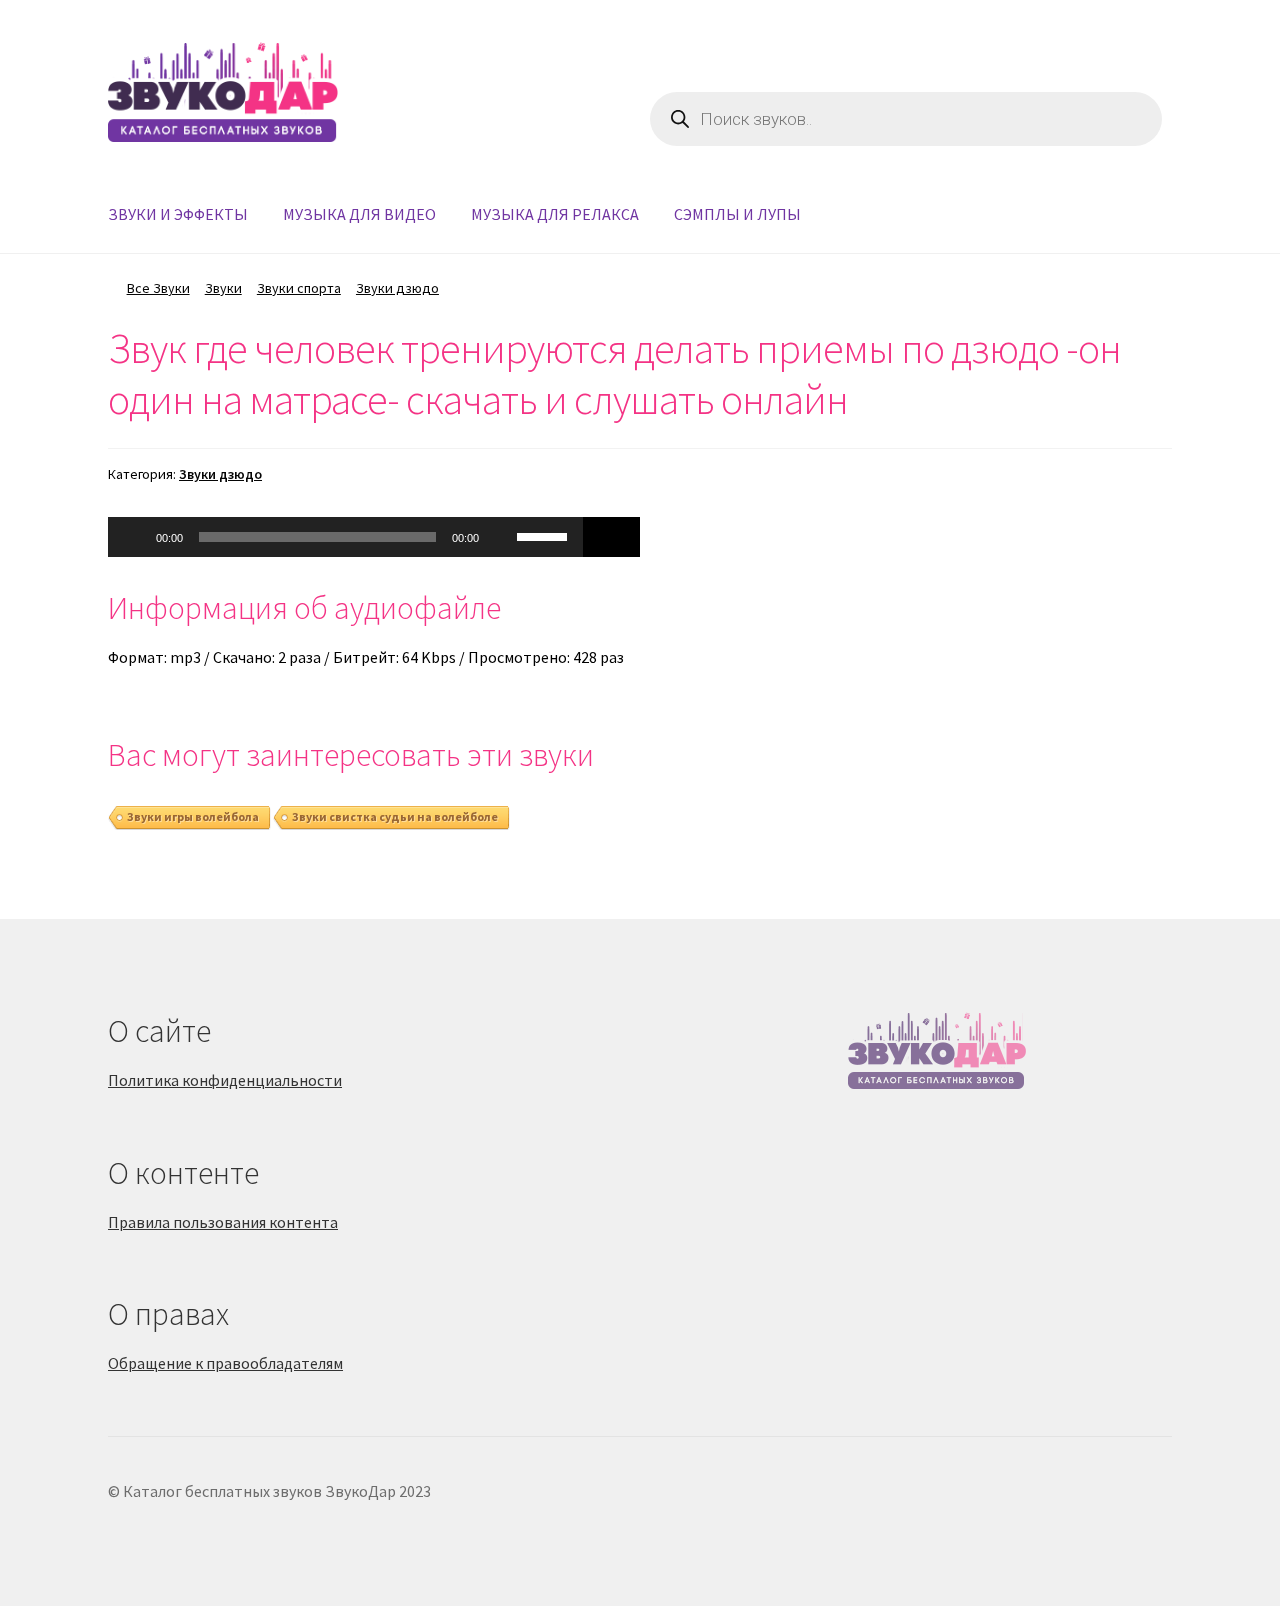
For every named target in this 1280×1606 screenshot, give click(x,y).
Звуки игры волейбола (193, 816)
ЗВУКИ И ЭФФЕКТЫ (178, 214)
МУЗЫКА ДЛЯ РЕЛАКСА (555, 214)
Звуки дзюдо (397, 288)
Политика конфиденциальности (225, 1080)
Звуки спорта (299, 288)
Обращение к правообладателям (225, 1363)
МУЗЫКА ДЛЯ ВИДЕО (359, 214)
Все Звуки (158, 288)
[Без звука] (501, 537)
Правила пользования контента (223, 1222)
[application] (345, 537)
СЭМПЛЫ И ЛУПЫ (737, 214)
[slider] (545, 535)
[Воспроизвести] (134, 537)
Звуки (223, 288)
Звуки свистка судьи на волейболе (395, 816)
